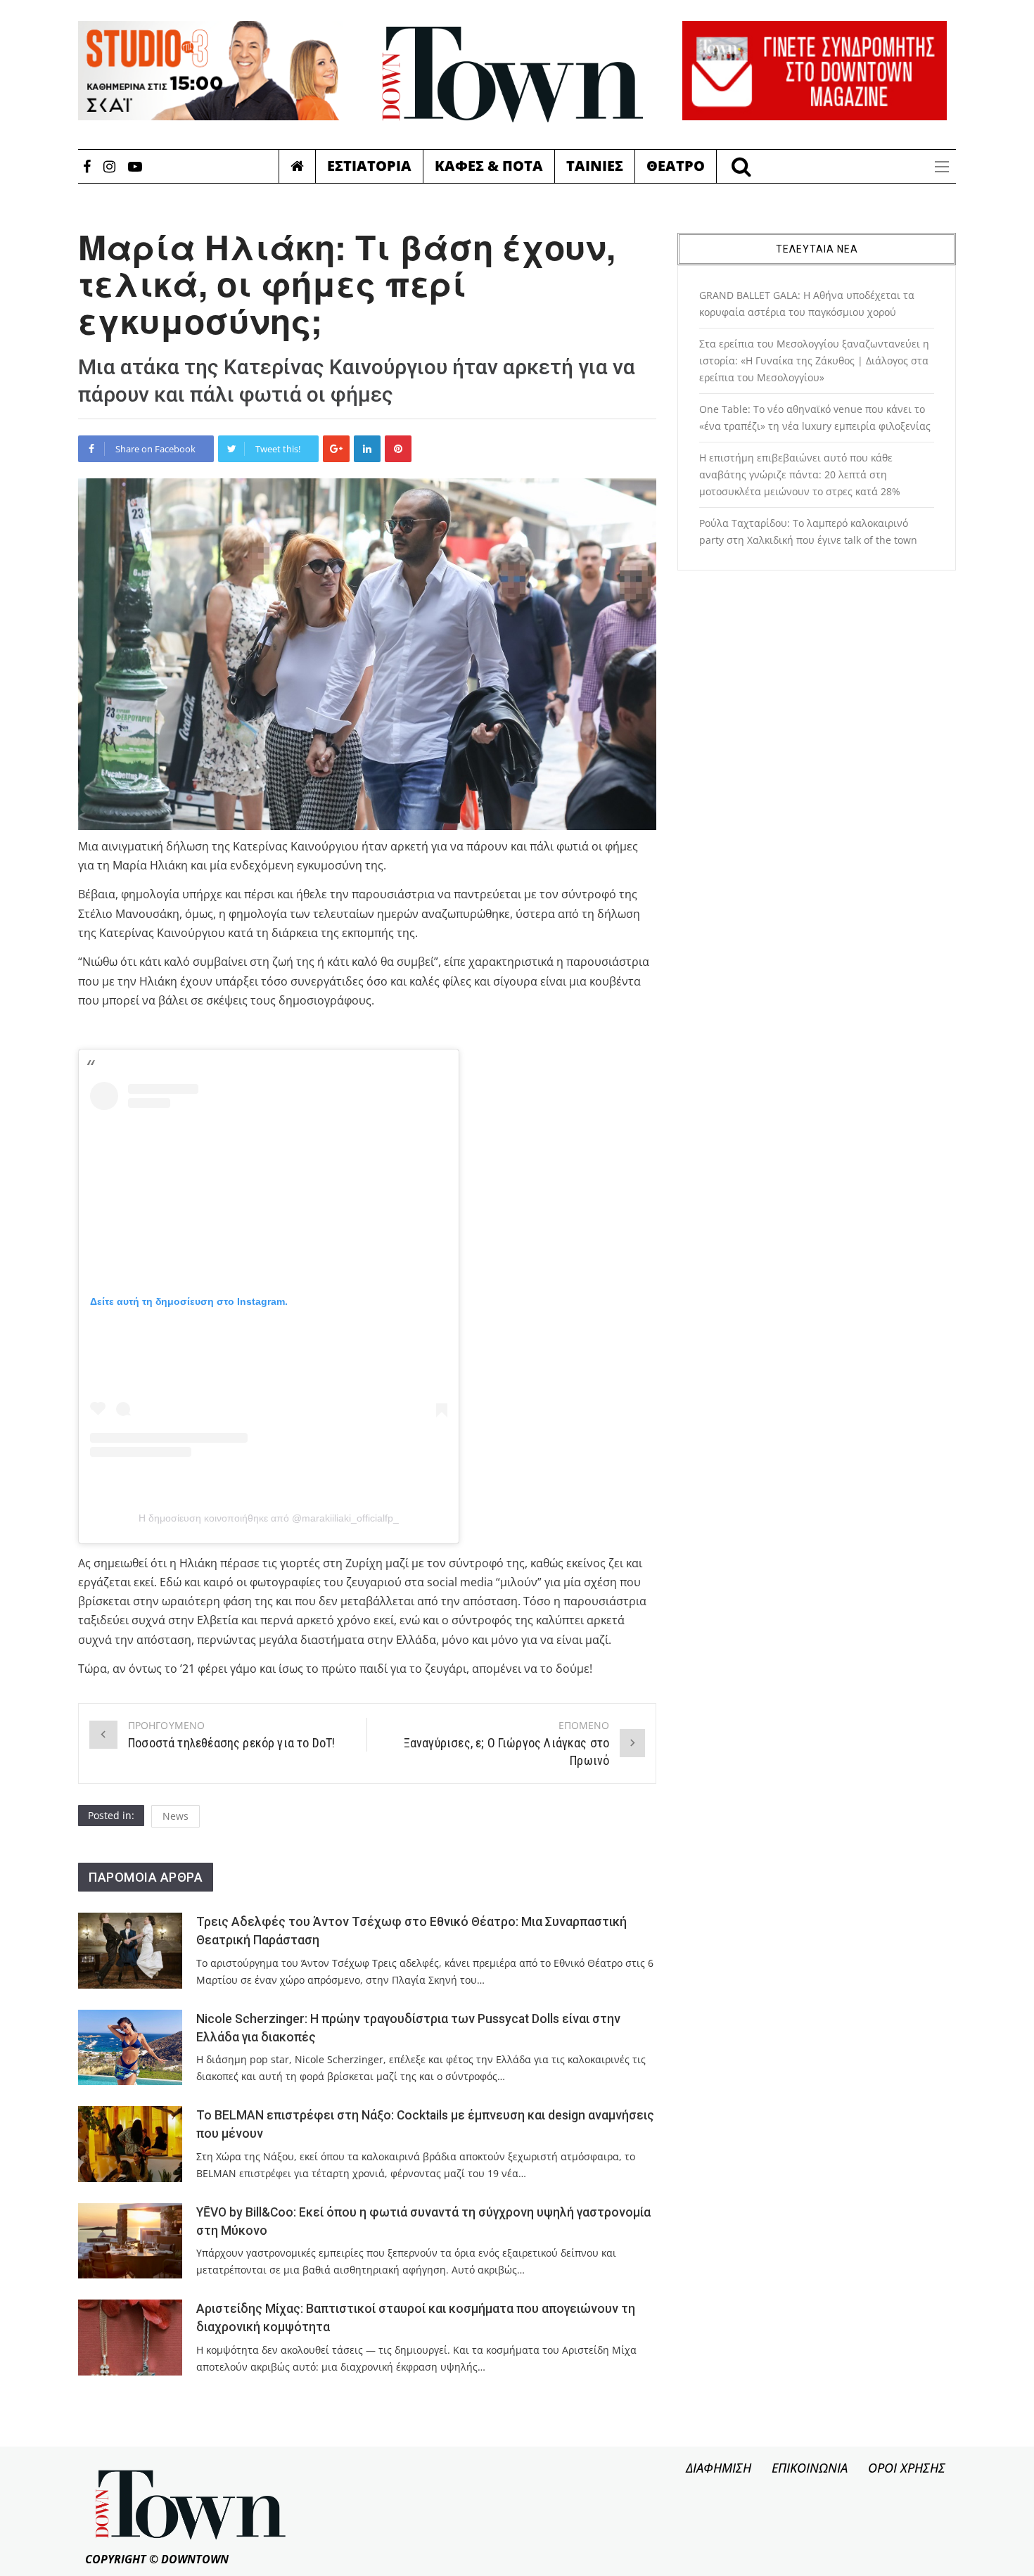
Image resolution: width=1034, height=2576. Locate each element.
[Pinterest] (398, 449)
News (175, 1816)
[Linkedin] (367, 449)
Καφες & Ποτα (489, 166)
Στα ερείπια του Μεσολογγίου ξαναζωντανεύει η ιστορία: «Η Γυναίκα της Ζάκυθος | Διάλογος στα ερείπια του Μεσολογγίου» (814, 361)
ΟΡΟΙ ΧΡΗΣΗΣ (907, 2468)
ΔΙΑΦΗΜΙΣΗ (719, 2468)
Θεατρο (676, 166)
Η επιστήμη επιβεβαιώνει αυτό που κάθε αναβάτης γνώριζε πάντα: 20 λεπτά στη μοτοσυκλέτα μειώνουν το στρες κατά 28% (800, 474)
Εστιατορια (369, 166)
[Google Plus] (336, 449)
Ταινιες (595, 166)
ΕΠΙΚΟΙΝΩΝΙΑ (810, 2468)
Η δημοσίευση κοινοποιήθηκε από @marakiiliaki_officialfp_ (269, 1518)
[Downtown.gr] (513, 75)
